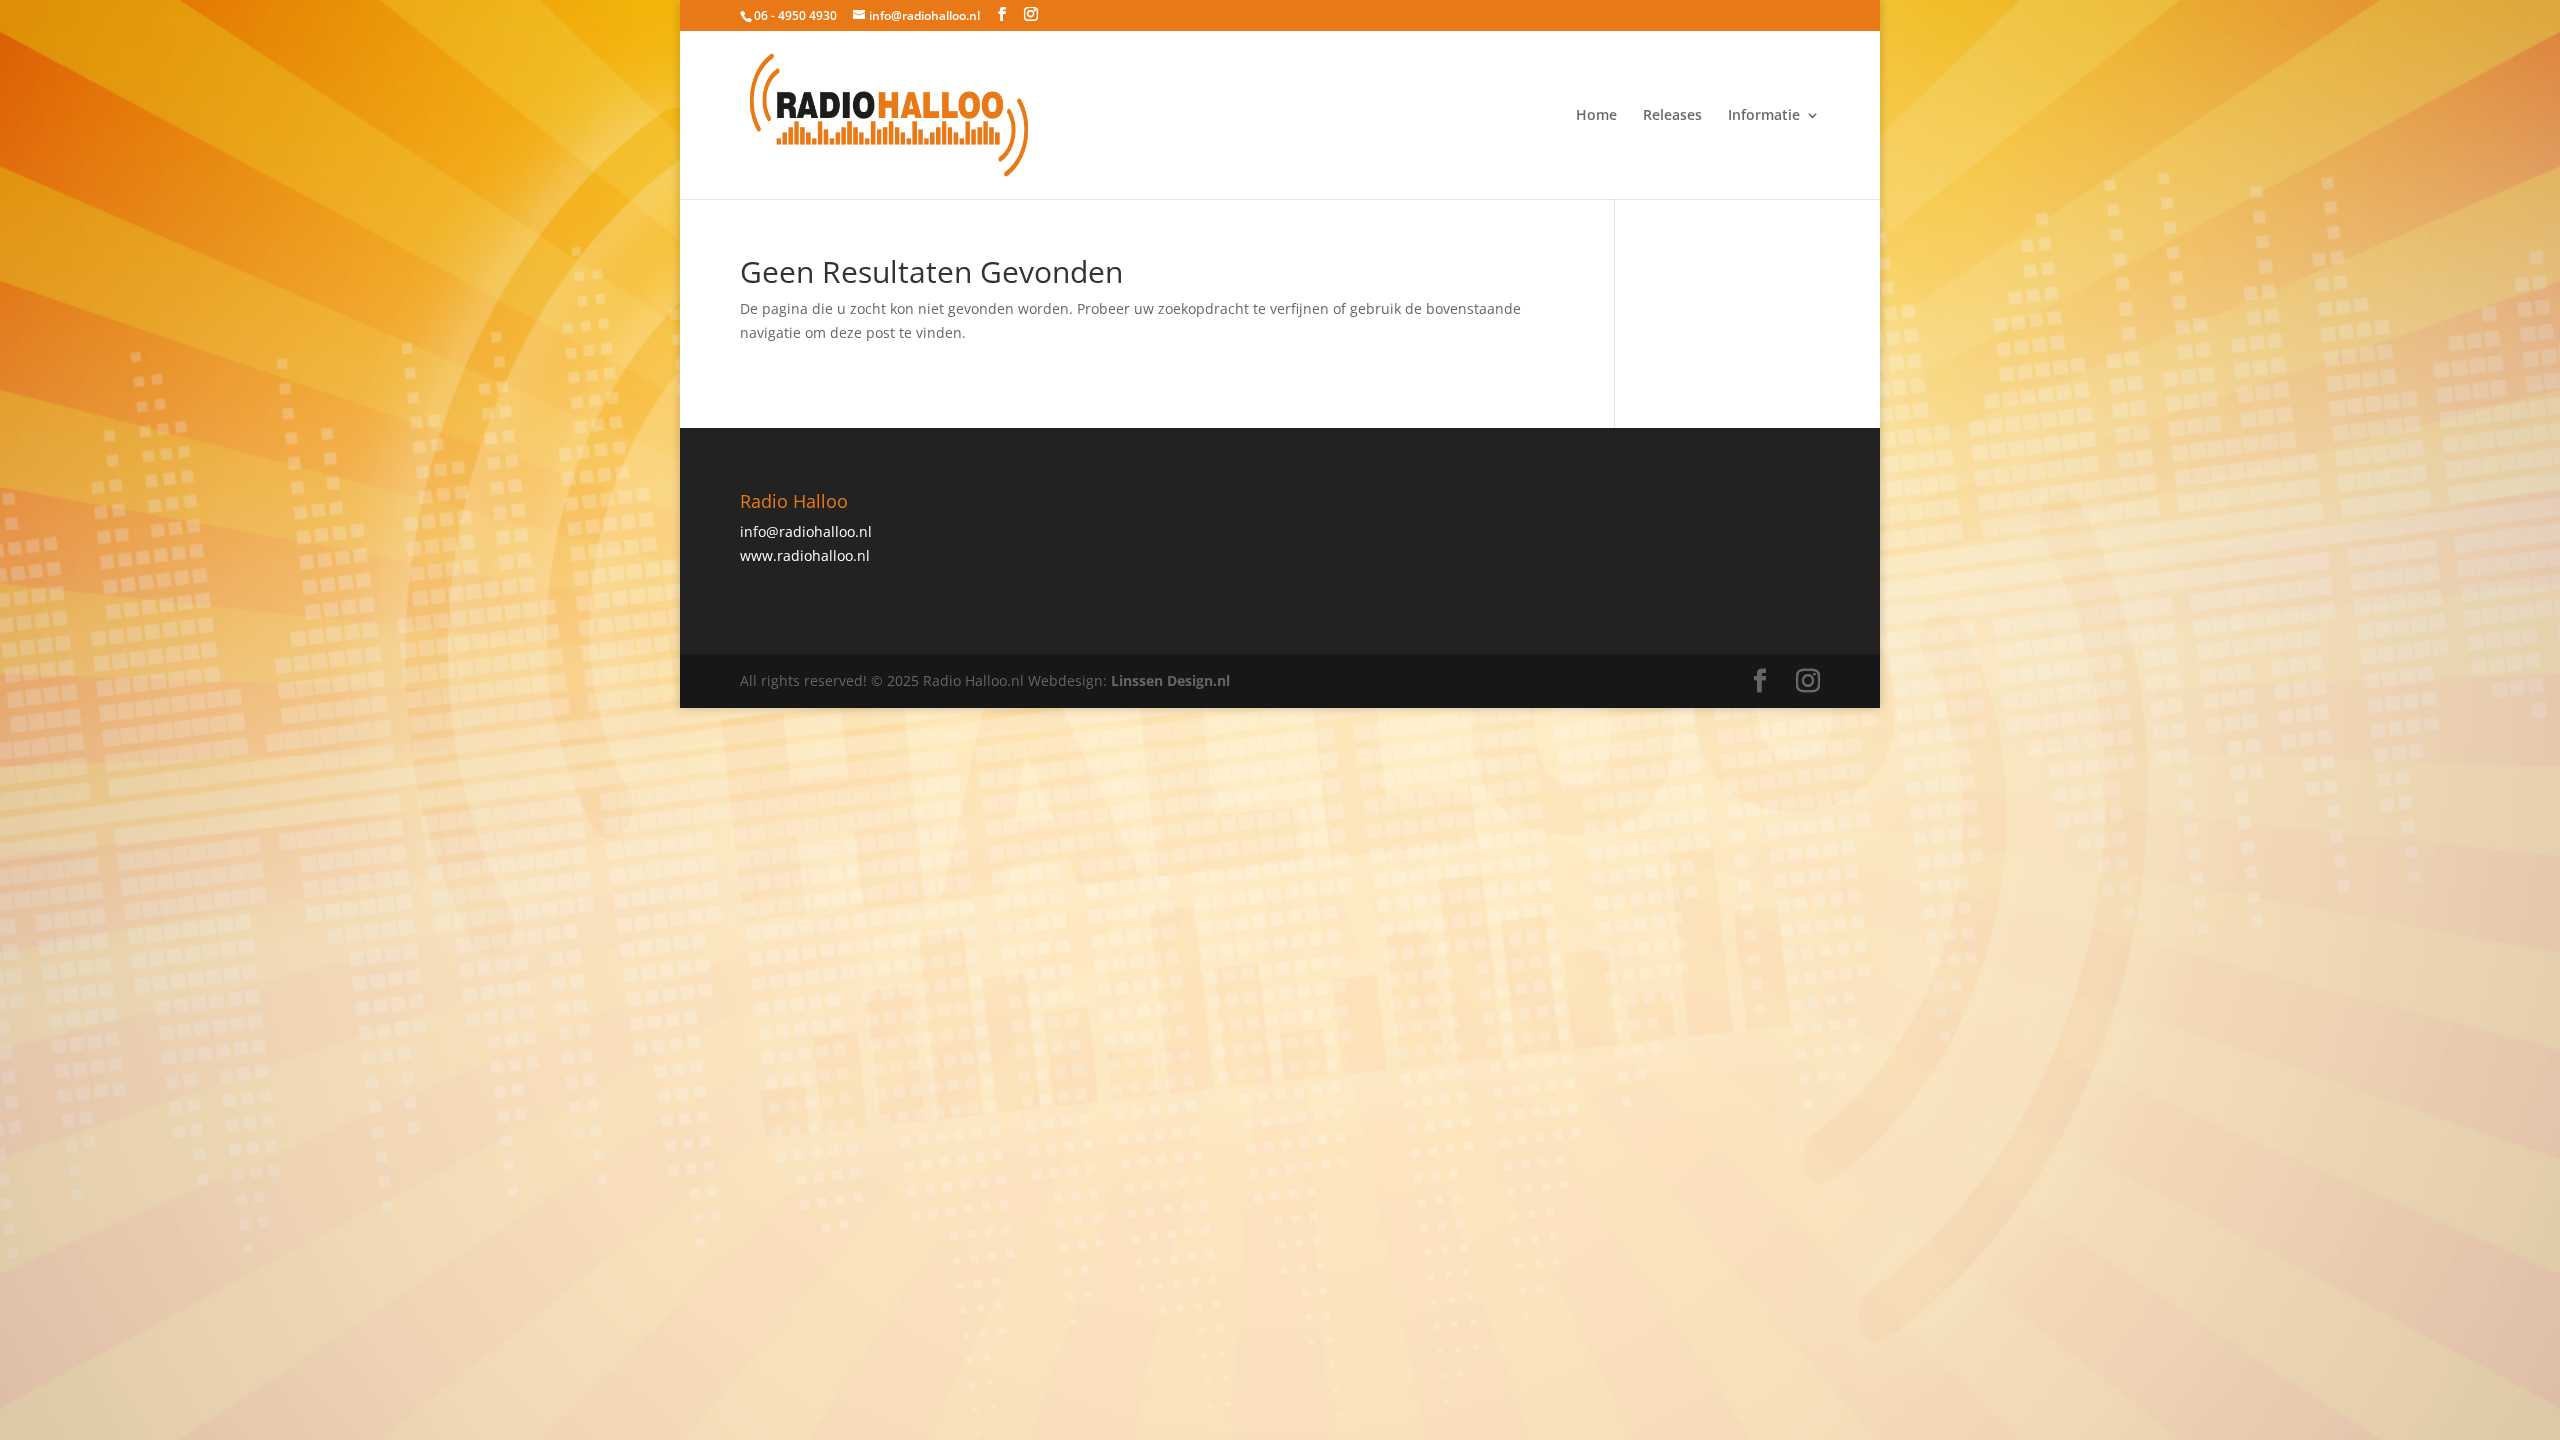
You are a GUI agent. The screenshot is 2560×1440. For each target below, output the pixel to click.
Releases (1672, 116)
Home (1596, 116)
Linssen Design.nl (1170, 680)
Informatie (1764, 116)
